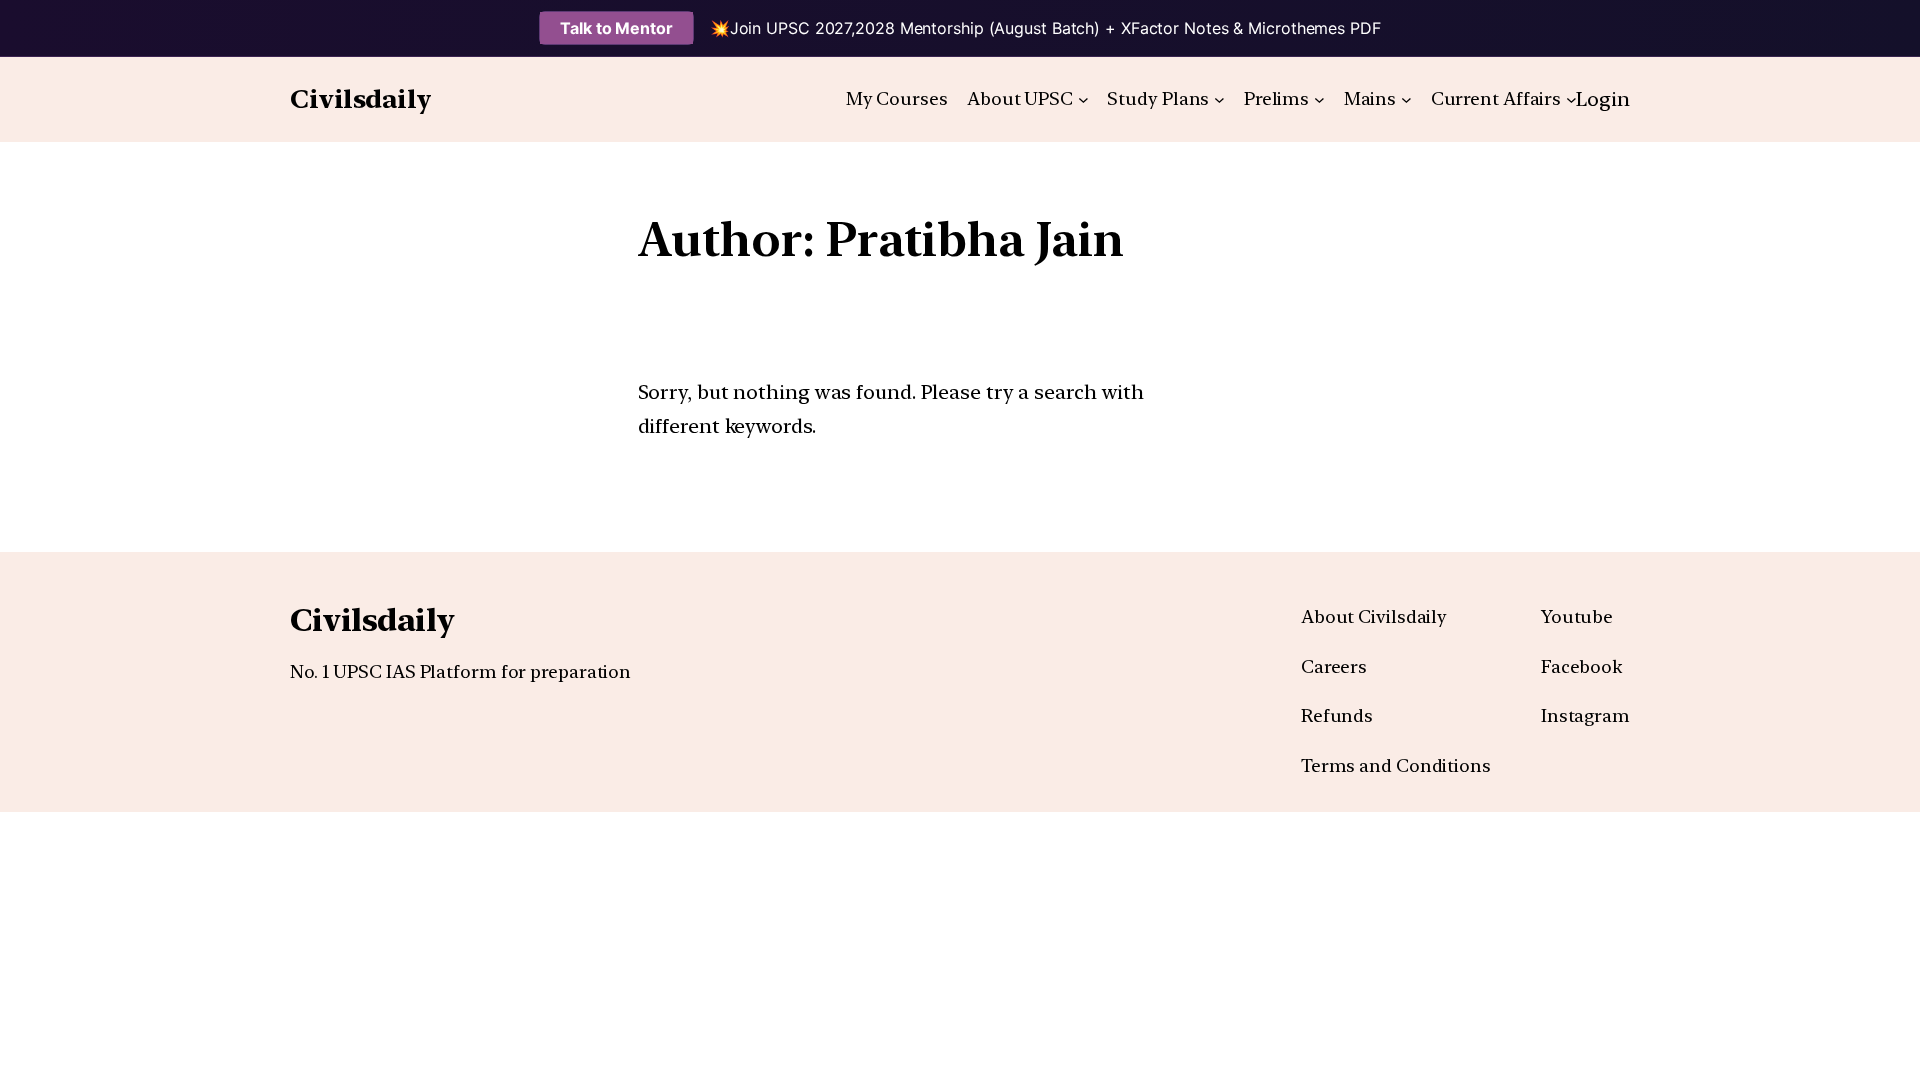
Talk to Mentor (616, 28)
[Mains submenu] (1406, 99)
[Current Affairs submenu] (1571, 99)
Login (1603, 99)
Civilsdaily (361, 98)
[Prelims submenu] (1319, 99)
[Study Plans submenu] (1219, 99)
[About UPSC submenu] (1083, 99)
